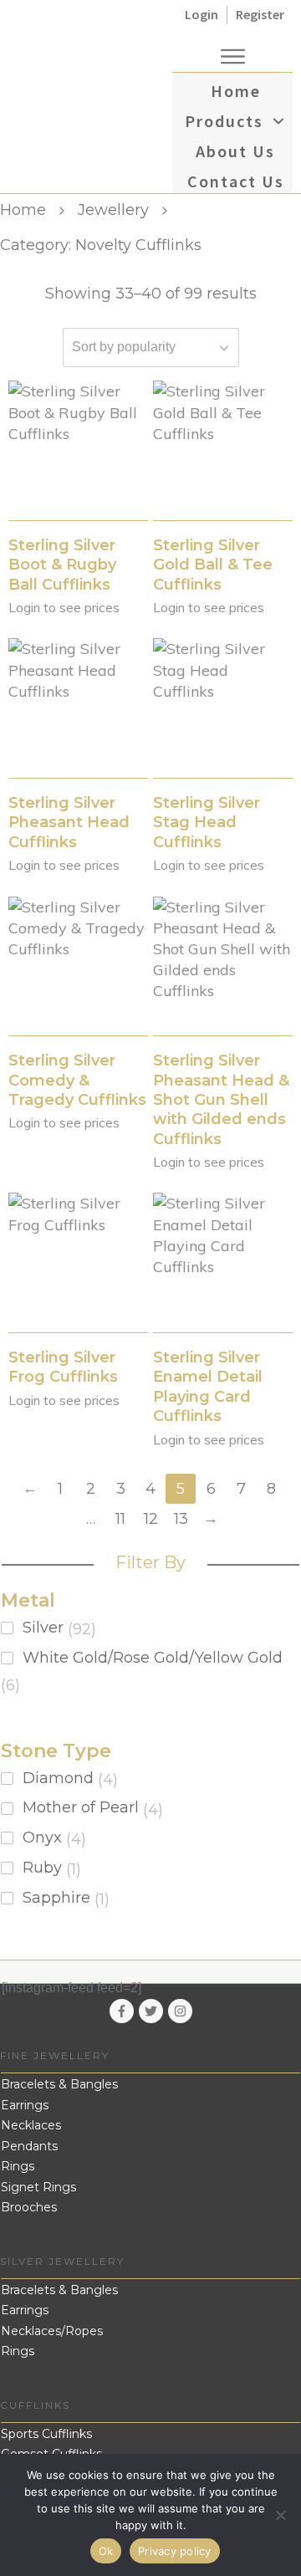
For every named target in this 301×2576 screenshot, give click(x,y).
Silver (43, 1628)
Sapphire (56, 1898)
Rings (18, 2166)
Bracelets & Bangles (59, 2084)
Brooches (29, 2207)
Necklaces (31, 2125)
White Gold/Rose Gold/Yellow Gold (153, 1658)
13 (181, 1519)
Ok (106, 2551)
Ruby (42, 1868)
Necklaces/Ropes (52, 2331)
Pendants (29, 2146)
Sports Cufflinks (46, 2434)
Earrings (25, 2105)
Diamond (58, 1778)
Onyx (42, 1837)
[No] (280, 2515)
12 (151, 1519)
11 (120, 1519)
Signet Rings (38, 2187)
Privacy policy (175, 2551)
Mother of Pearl (81, 1807)
